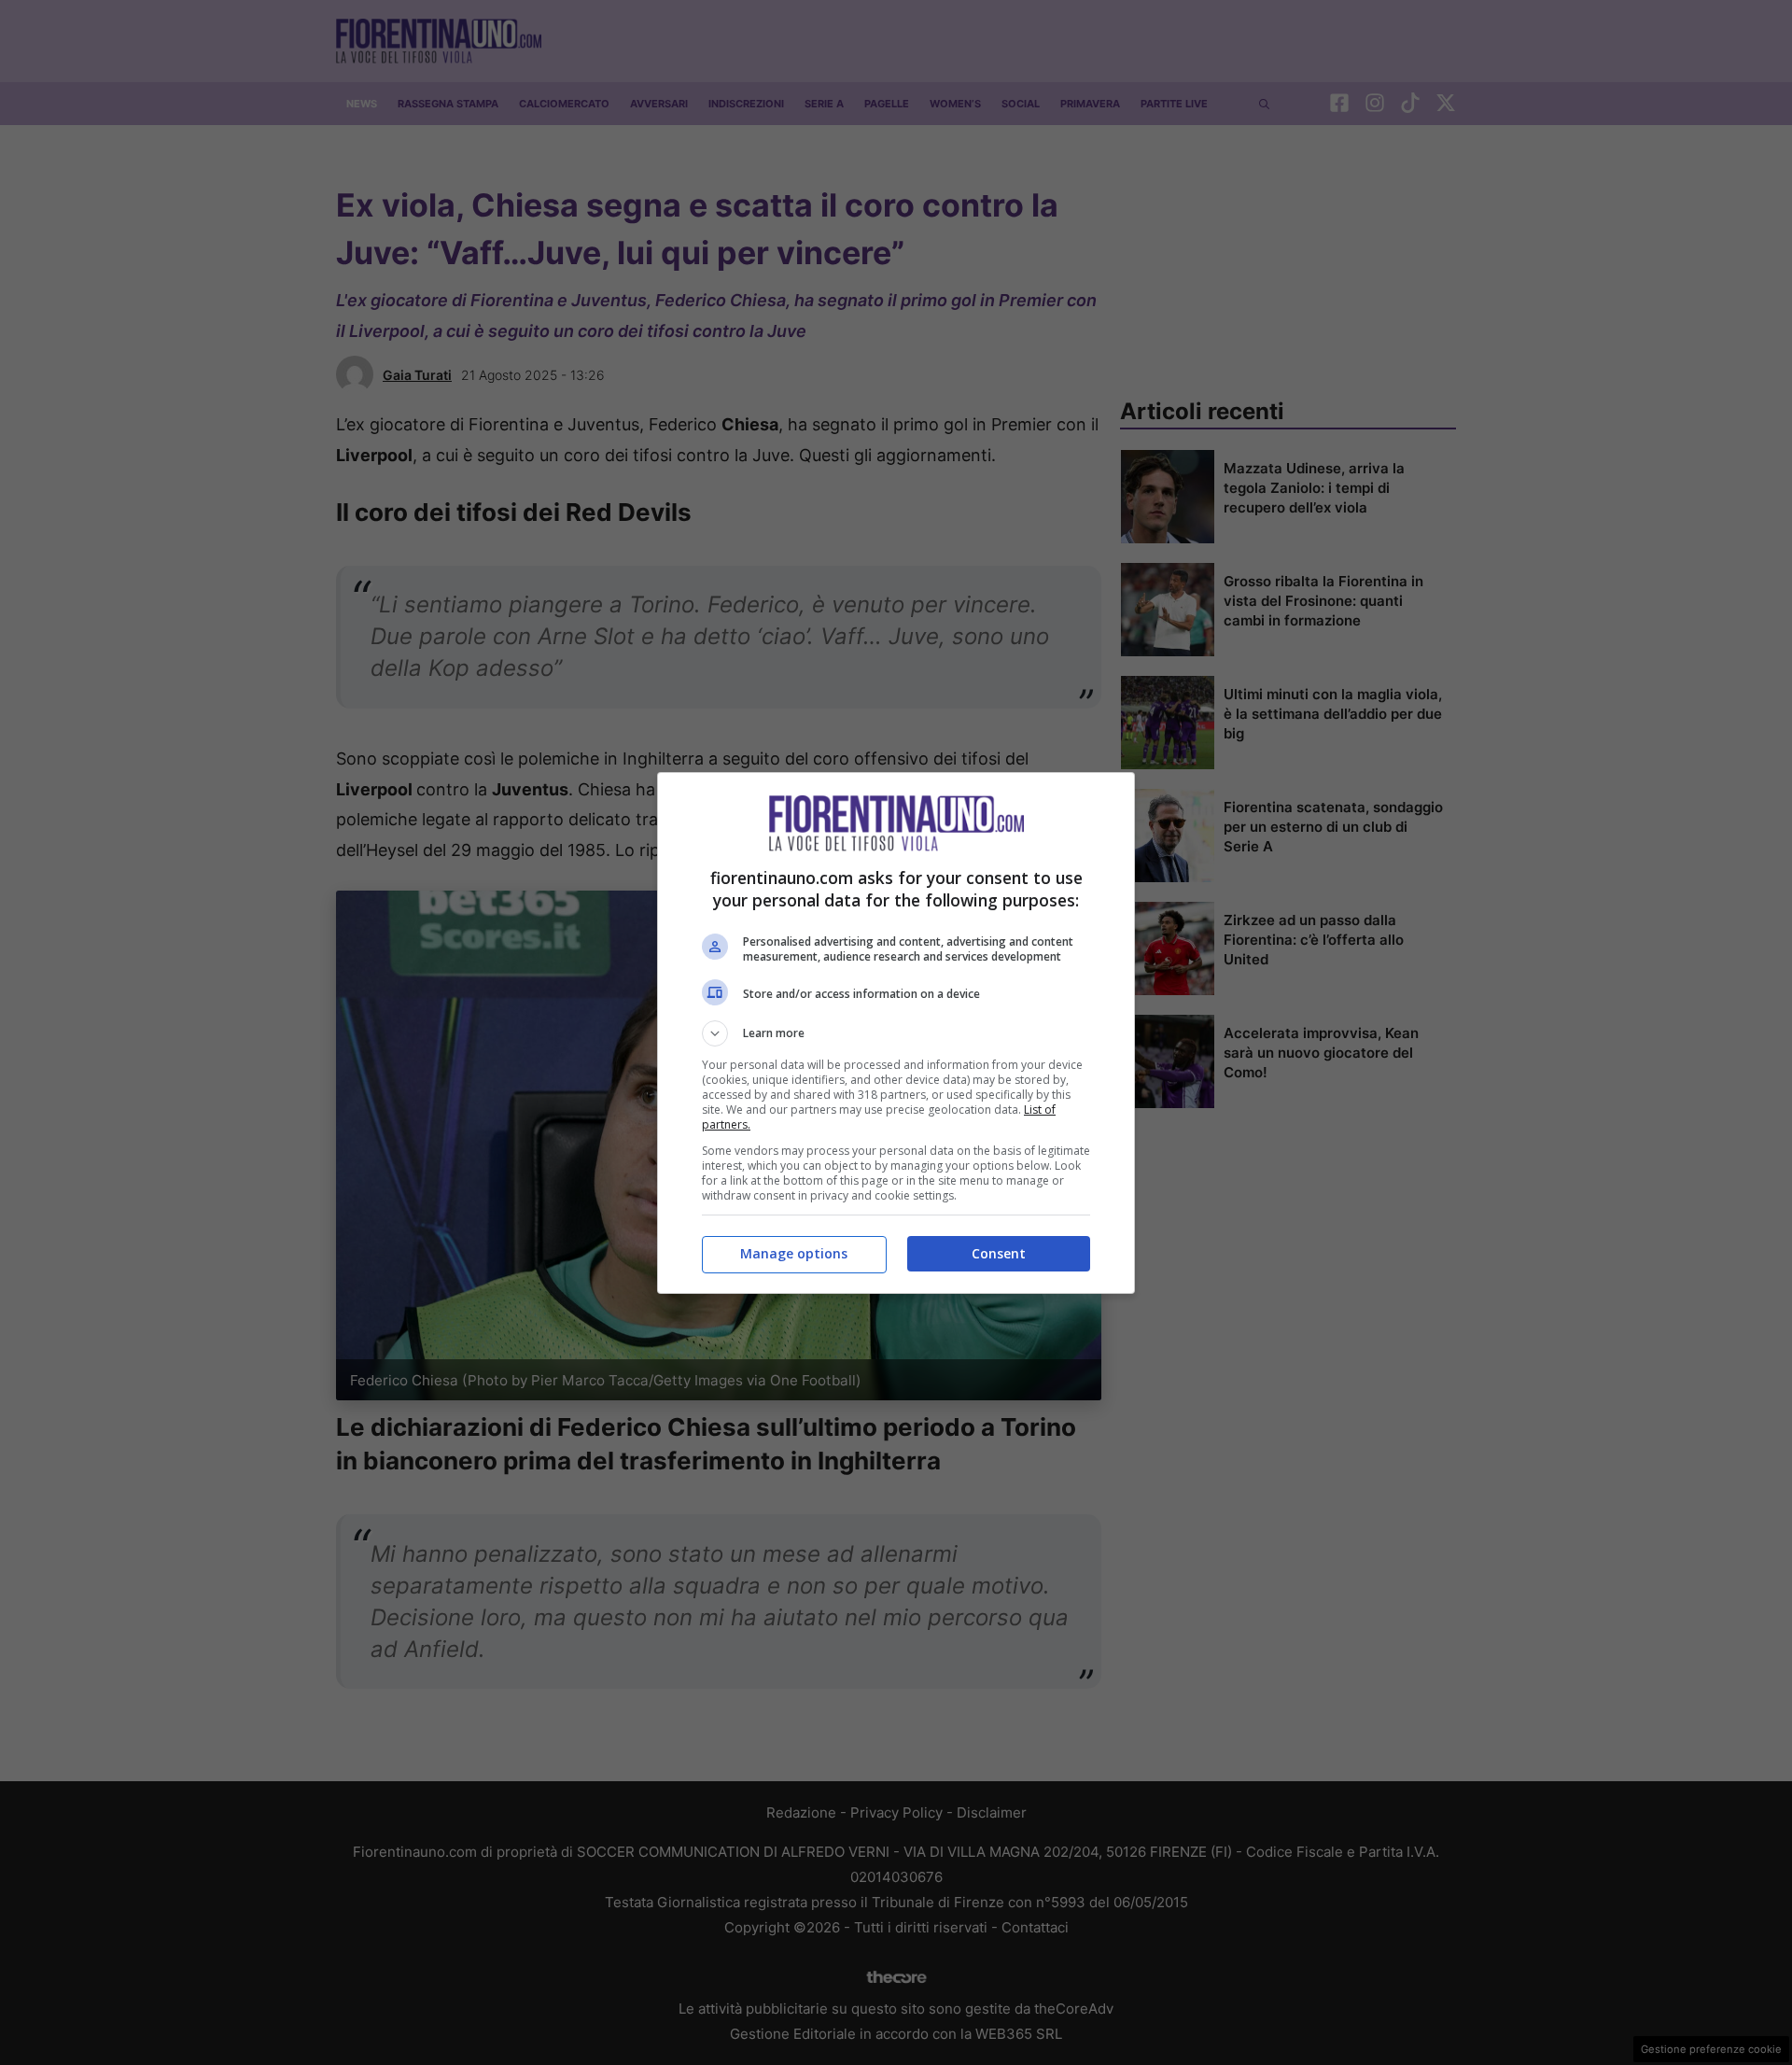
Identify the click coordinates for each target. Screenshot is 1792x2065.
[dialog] (896, 1033)
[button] (896, 1033)
